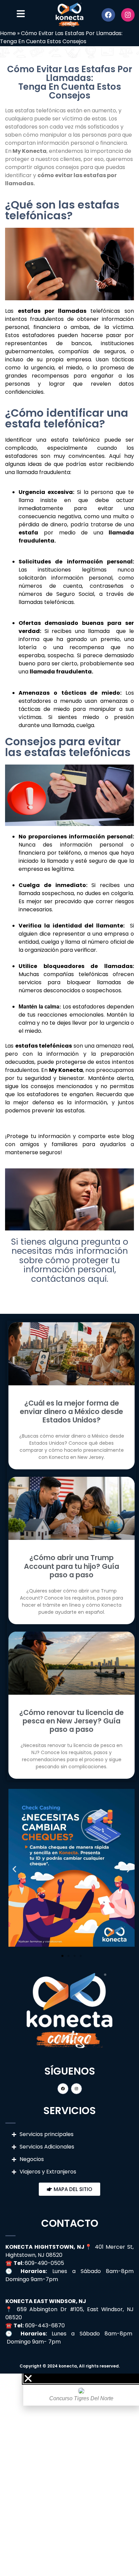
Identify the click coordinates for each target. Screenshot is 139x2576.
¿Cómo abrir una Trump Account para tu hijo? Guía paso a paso (72, 1566)
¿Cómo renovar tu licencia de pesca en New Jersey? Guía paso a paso (72, 1721)
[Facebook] (108, 15)
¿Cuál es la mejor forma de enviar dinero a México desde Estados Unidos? (72, 1411)
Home (8, 33)
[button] (14, 1869)
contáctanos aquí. (70, 1279)
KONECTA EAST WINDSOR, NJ (46, 2301)
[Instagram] (128, 15)
